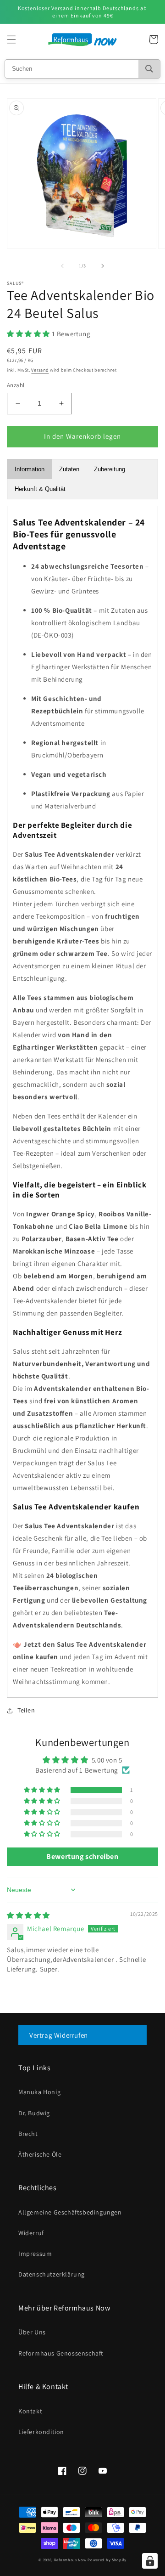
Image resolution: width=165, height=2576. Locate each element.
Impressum (35, 2254)
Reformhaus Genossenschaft (61, 2353)
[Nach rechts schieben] (103, 266)
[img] (28, 1915)
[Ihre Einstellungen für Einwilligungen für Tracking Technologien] (150, 2561)
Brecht (28, 2134)
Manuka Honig (39, 2092)
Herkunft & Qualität (40, 489)
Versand (40, 370)
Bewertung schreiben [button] (82, 1856)
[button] (11, 40)
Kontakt (30, 2411)
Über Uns (32, 2332)
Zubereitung (110, 469)
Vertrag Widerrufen (59, 2035)
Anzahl (16, 385)
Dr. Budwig (34, 2113)
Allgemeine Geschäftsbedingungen (70, 2212)
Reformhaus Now (70, 2560)
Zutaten (69, 469)
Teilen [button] (26, 1710)
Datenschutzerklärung (52, 2274)
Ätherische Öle (40, 2154)
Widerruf (31, 2233)
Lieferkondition (41, 2432)
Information (30, 469)
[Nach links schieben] (62, 266)
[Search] (149, 69)
